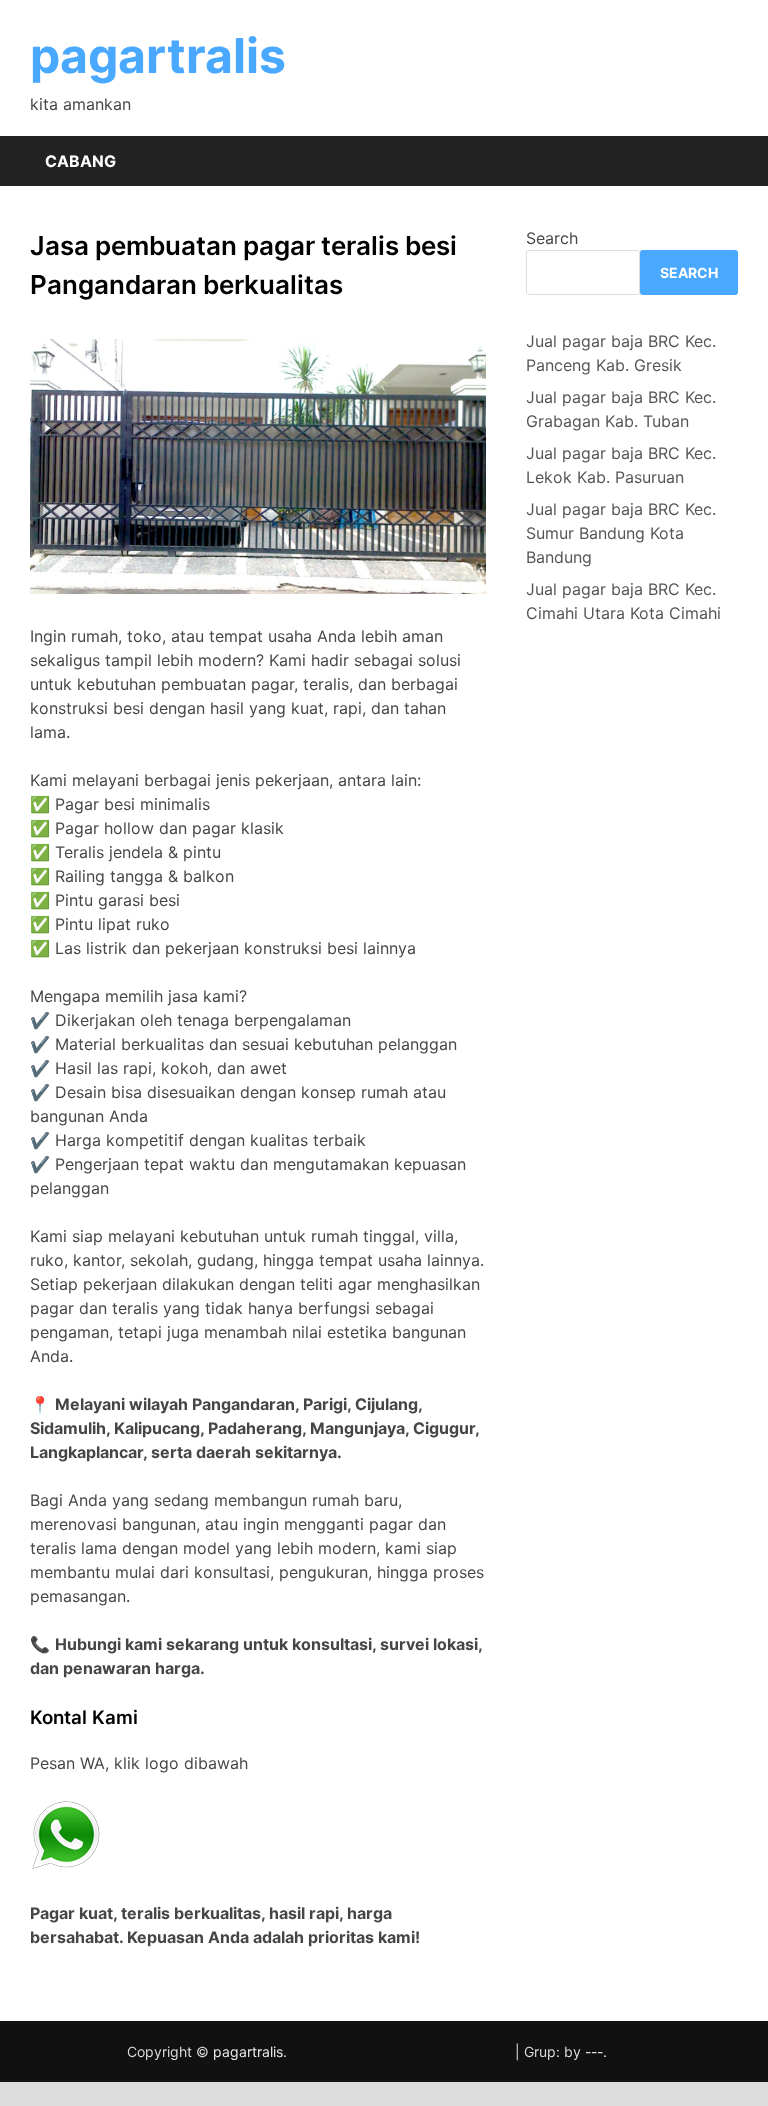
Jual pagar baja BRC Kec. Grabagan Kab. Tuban (621, 409)
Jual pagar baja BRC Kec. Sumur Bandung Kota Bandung (621, 533)
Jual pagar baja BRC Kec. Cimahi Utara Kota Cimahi (623, 601)
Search (552, 238)
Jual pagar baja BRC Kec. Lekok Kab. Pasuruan (621, 465)
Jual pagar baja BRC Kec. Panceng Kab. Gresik (621, 353)
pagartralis (158, 55)
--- (594, 2051)
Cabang (80, 161)
